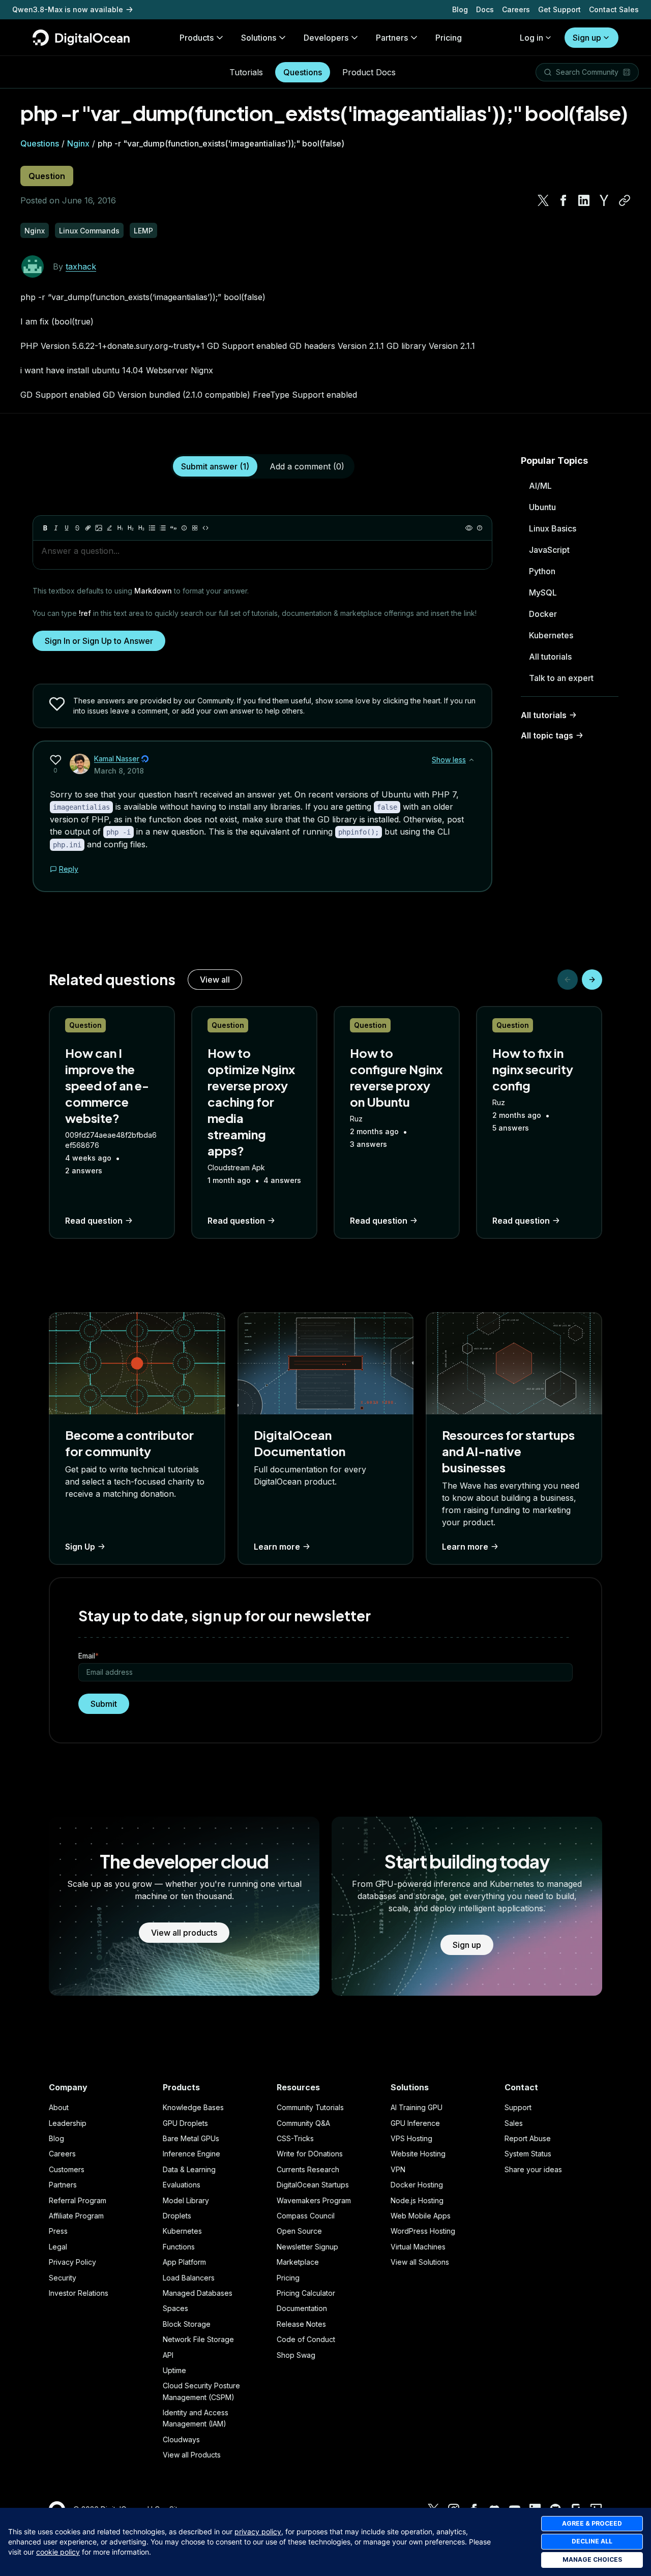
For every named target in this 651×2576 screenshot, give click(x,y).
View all (215, 980)
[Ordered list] (163, 528)
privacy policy (258, 2531)
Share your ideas (533, 2169)
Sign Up (80, 1547)
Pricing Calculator (306, 2293)
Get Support (559, 9)
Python (542, 571)
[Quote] (173, 528)
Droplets (177, 2216)
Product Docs (369, 72)
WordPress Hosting (423, 2231)
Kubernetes (551, 635)
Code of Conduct (306, 2339)
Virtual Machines (418, 2247)
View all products (184, 1933)
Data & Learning (189, 2169)
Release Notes (301, 2324)
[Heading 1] (120, 528)
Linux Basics (553, 528)
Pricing (288, 2278)
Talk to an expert (561, 678)
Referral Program (78, 2200)
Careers (516, 9)
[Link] (88, 528)
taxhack (81, 267)
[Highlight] (109, 528)
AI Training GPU (417, 2107)
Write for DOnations (310, 2154)
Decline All (592, 2541)
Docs (485, 9)
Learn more (277, 1547)
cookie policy (58, 2552)
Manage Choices (592, 2559)
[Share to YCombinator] (604, 200)
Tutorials (246, 72)
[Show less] (471, 760)
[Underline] (67, 528)
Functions (179, 2247)
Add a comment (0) (307, 466)
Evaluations (182, 2185)
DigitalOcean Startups (313, 2185)
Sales (514, 2123)
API (168, 2355)
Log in (531, 38)
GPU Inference (415, 2123)
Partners (63, 2185)
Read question (94, 1221)
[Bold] (45, 528)
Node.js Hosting (417, 2200)
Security (63, 2278)
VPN (398, 2169)
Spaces (175, 2308)
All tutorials (550, 657)
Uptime (174, 2370)
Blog (460, 9)
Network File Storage (198, 2339)
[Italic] (56, 528)
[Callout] (184, 528)
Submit (104, 1704)
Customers (67, 2169)
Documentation (302, 2308)
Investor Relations (79, 2293)
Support (518, 2107)
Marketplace (298, 2262)
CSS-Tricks (295, 2138)
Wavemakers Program (314, 2200)
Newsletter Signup (307, 2247)
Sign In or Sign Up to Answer (99, 641)
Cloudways (181, 2439)
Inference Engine (191, 2154)
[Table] (195, 528)
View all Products (192, 2455)
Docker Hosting (417, 2185)
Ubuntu (542, 507)
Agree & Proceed (592, 2523)
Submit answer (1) (215, 466)
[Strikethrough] (77, 528)
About (59, 2107)
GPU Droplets (185, 2123)
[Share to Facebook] (564, 200)
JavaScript (549, 550)
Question (47, 176)
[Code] (205, 528)
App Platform (184, 2262)
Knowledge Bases (193, 2107)
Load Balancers (189, 2278)
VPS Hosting (411, 2138)
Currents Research (308, 2169)
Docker (543, 614)
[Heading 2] (131, 528)
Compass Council (306, 2216)
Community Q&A (303, 2123)
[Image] (99, 528)
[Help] (480, 528)
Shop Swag (296, 2355)
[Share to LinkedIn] (584, 200)
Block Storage (187, 2324)
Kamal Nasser (117, 759)
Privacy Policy (72, 2262)
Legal (58, 2247)
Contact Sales (614, 9)
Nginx (78, 143)
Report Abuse (528, 2138)
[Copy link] (625, 200)
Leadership (68, 2123)
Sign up (587, 38)
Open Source (299, 2231)
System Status (528, 2154)
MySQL (543, 593)
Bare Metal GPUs (191, 2138)
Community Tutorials (310, 2107)
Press (58, 2231)
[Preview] (469, 528)
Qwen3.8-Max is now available (68, 9)
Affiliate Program (76, 2216)
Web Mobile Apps (421, 2216)
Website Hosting (418, 2154)
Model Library (186, 2200)
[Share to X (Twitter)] (543, 200)
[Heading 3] (141, 528)
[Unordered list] (152, 528)
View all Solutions (420, 2262)
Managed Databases (198, 2293)
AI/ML (540, 486)
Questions (303, 72)
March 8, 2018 (119, 771)
